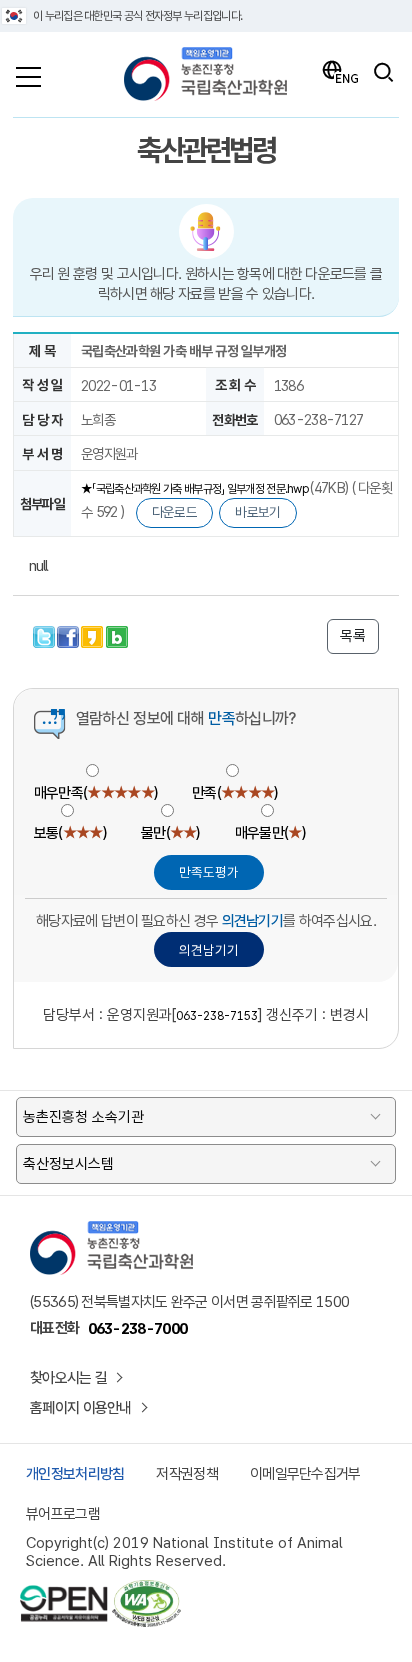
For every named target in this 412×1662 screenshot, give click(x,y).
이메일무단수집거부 (305, 1474)
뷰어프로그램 (63, 1514)
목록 (353, 636)
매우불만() (270, 833)
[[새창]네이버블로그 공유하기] (117, 635)
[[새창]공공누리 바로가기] (64, 1589)
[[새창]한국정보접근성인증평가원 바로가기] (145, 1589)
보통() (70, 833)
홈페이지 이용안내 (81, 1408)
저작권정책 (187, 1474)
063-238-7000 (138, 1329)
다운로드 (174, 512)
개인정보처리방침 (75, 1474)
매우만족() (95, 793)
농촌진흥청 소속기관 (83, 1117)
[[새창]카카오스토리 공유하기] (93, 635)
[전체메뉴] (28, 72)
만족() (234, 793)
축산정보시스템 (68, 1164)
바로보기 (257, 512)
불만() (170, 833)
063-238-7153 (217, 1016)
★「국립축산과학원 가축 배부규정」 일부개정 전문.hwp (195, 489)
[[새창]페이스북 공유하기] (69, 635)
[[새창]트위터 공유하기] (45, 635)
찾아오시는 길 (68, 1378)
